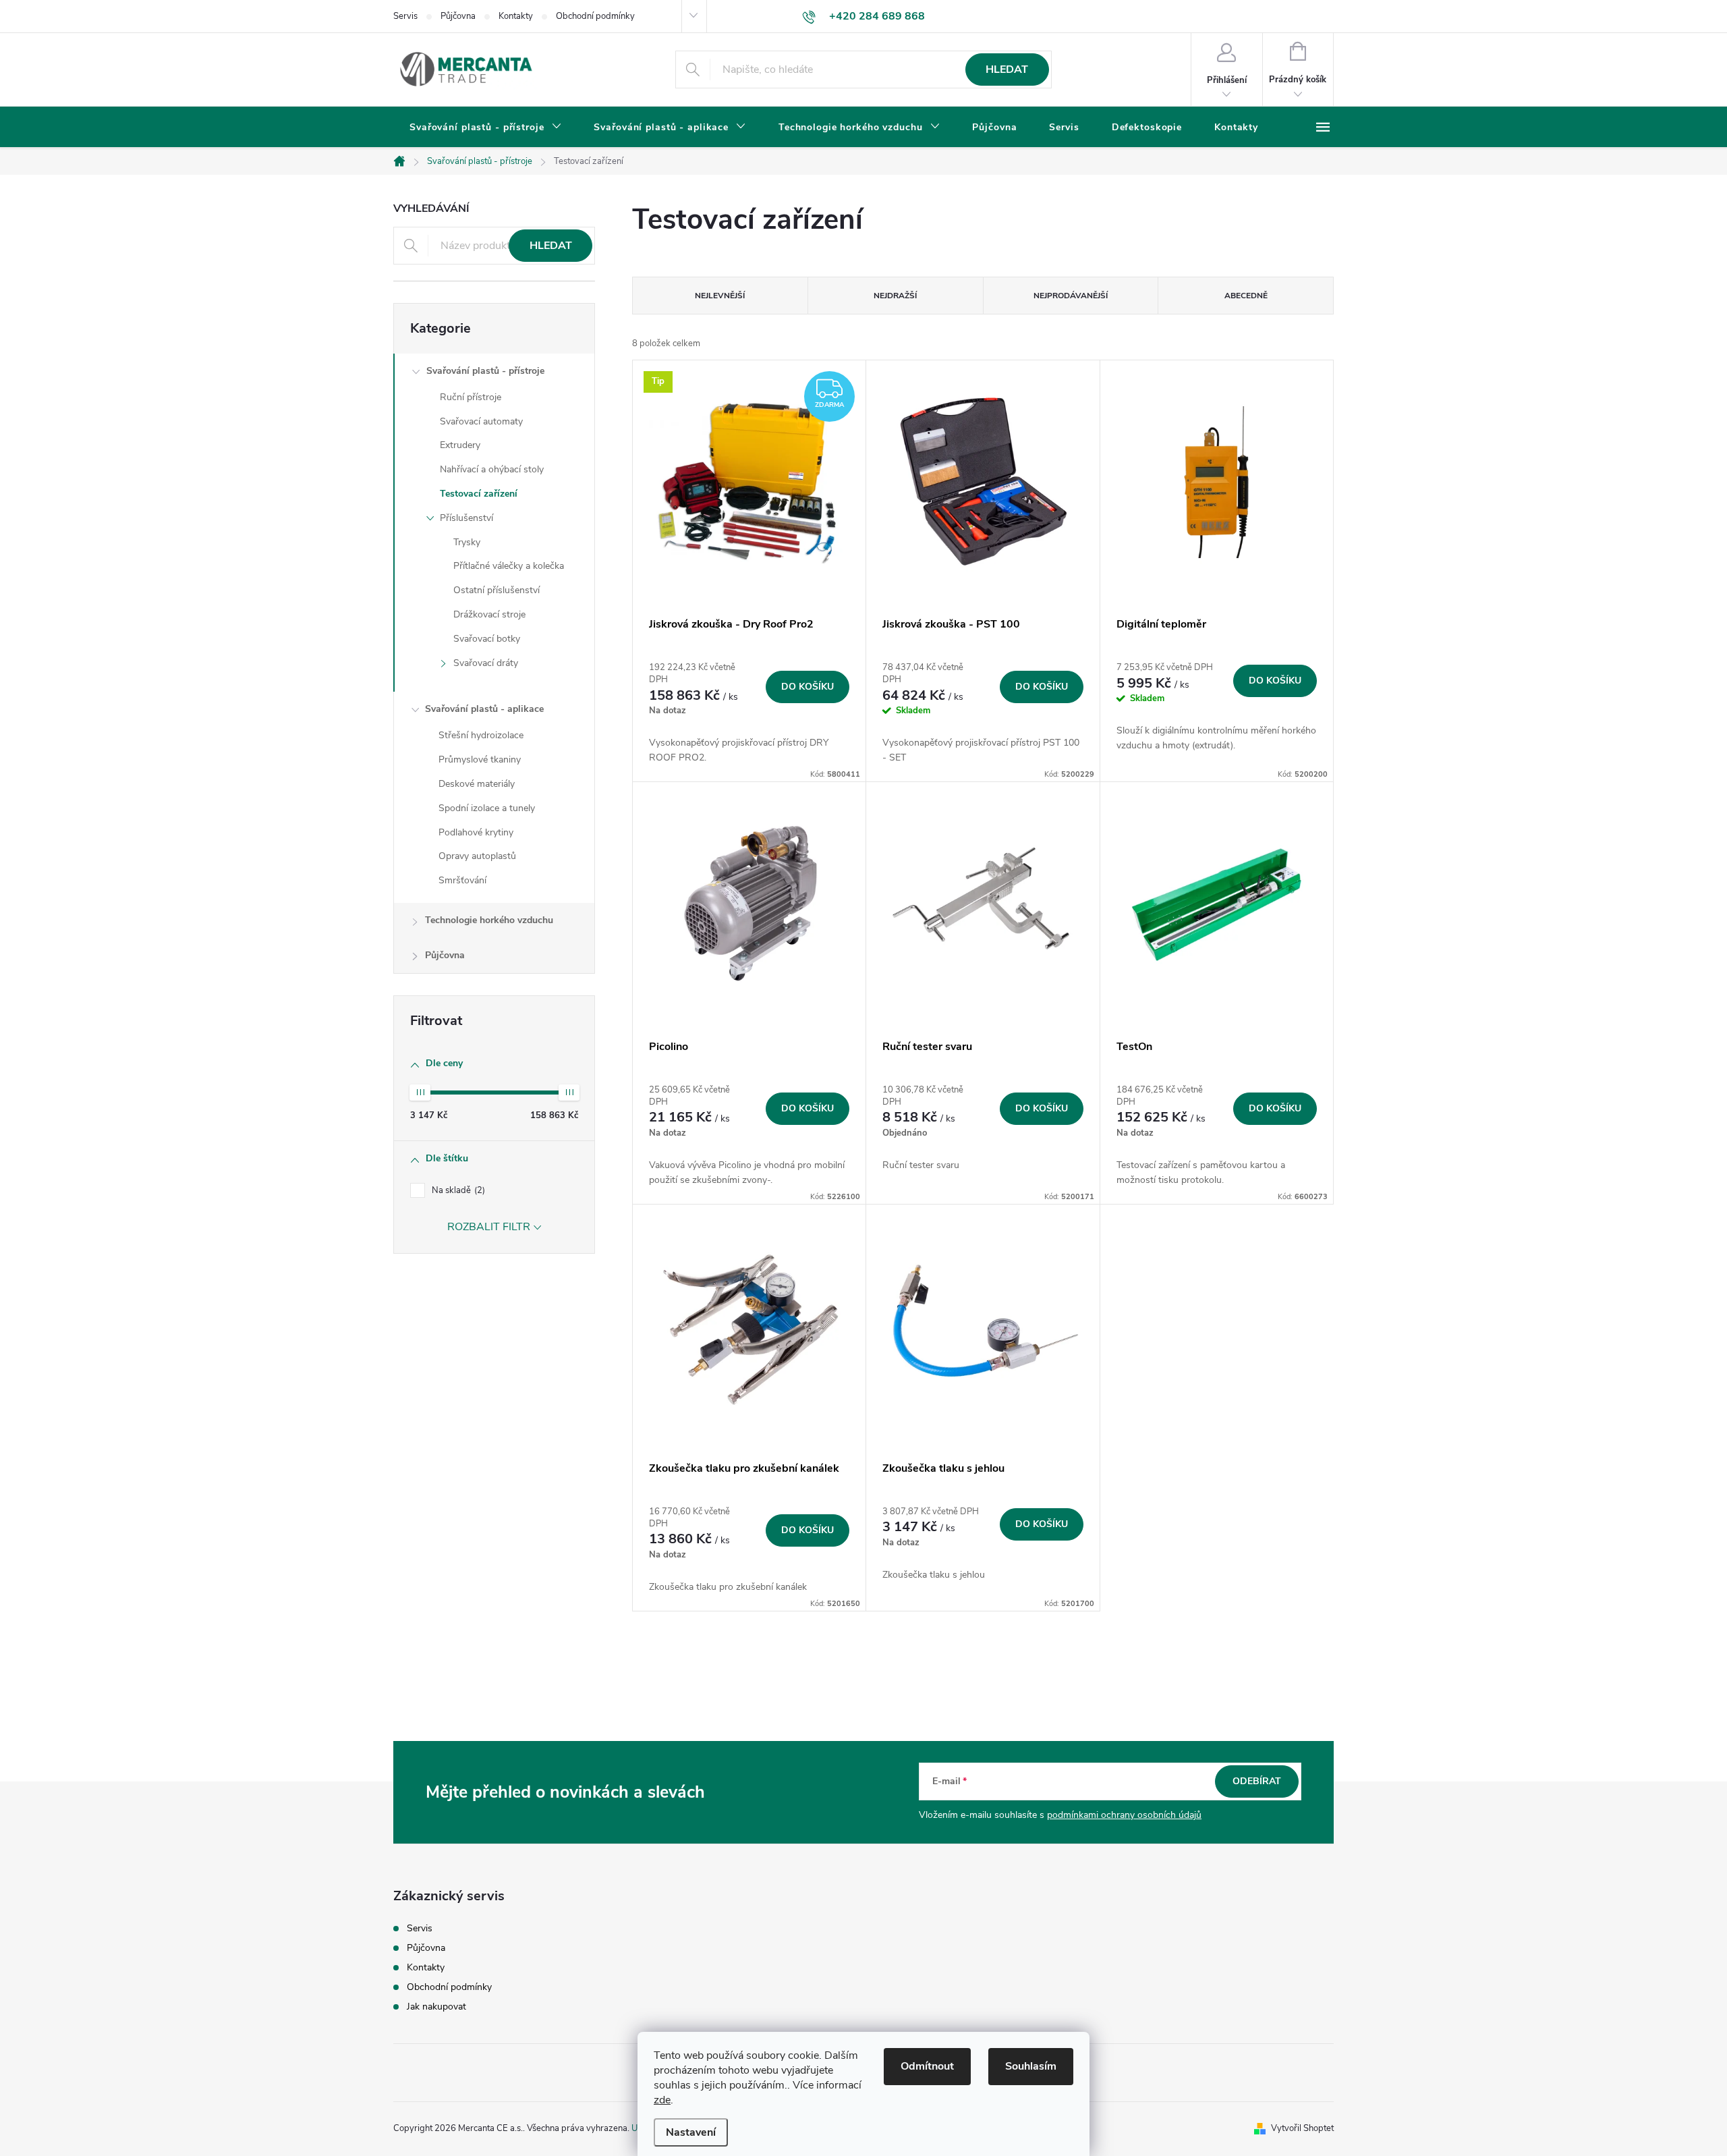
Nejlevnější (720, 296)
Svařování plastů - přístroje (485, 371)
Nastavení (691, 2132)
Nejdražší (895, 296)
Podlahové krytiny (476, 832)
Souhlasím (1031, 2066)
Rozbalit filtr (489, 1227)
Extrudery (460, 445)
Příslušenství (466, 518)
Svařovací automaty (481, 421)
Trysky (467, 542)
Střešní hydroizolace (481, 735)
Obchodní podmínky (595, 16)
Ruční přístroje (471, 397)
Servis (405, 16)
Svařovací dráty (486, 663)
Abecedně (1246, 296)
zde (662, 2100)
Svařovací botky (487, 639)
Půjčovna (458, 16)
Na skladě (457, 1190)
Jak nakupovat (436, 2007)
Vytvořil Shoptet (1302, 2128)
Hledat (1007, 70)
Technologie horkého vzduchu (489, 920)
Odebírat (1257, 1781)
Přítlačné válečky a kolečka (509, 566)
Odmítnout (927, 2066)
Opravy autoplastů (477, 856)
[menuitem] (485, 128)
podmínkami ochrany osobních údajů (1124, 1815)
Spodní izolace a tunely (487, 808)
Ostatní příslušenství (497, 590)
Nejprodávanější (1071, 296)
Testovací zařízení (479, 494)
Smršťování (462, 880)
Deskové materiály (477, 784)
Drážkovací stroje (489, 614)
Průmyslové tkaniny (480, 759)
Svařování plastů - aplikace (484, 709)
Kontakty (516, 16)
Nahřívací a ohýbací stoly (492, 469)
